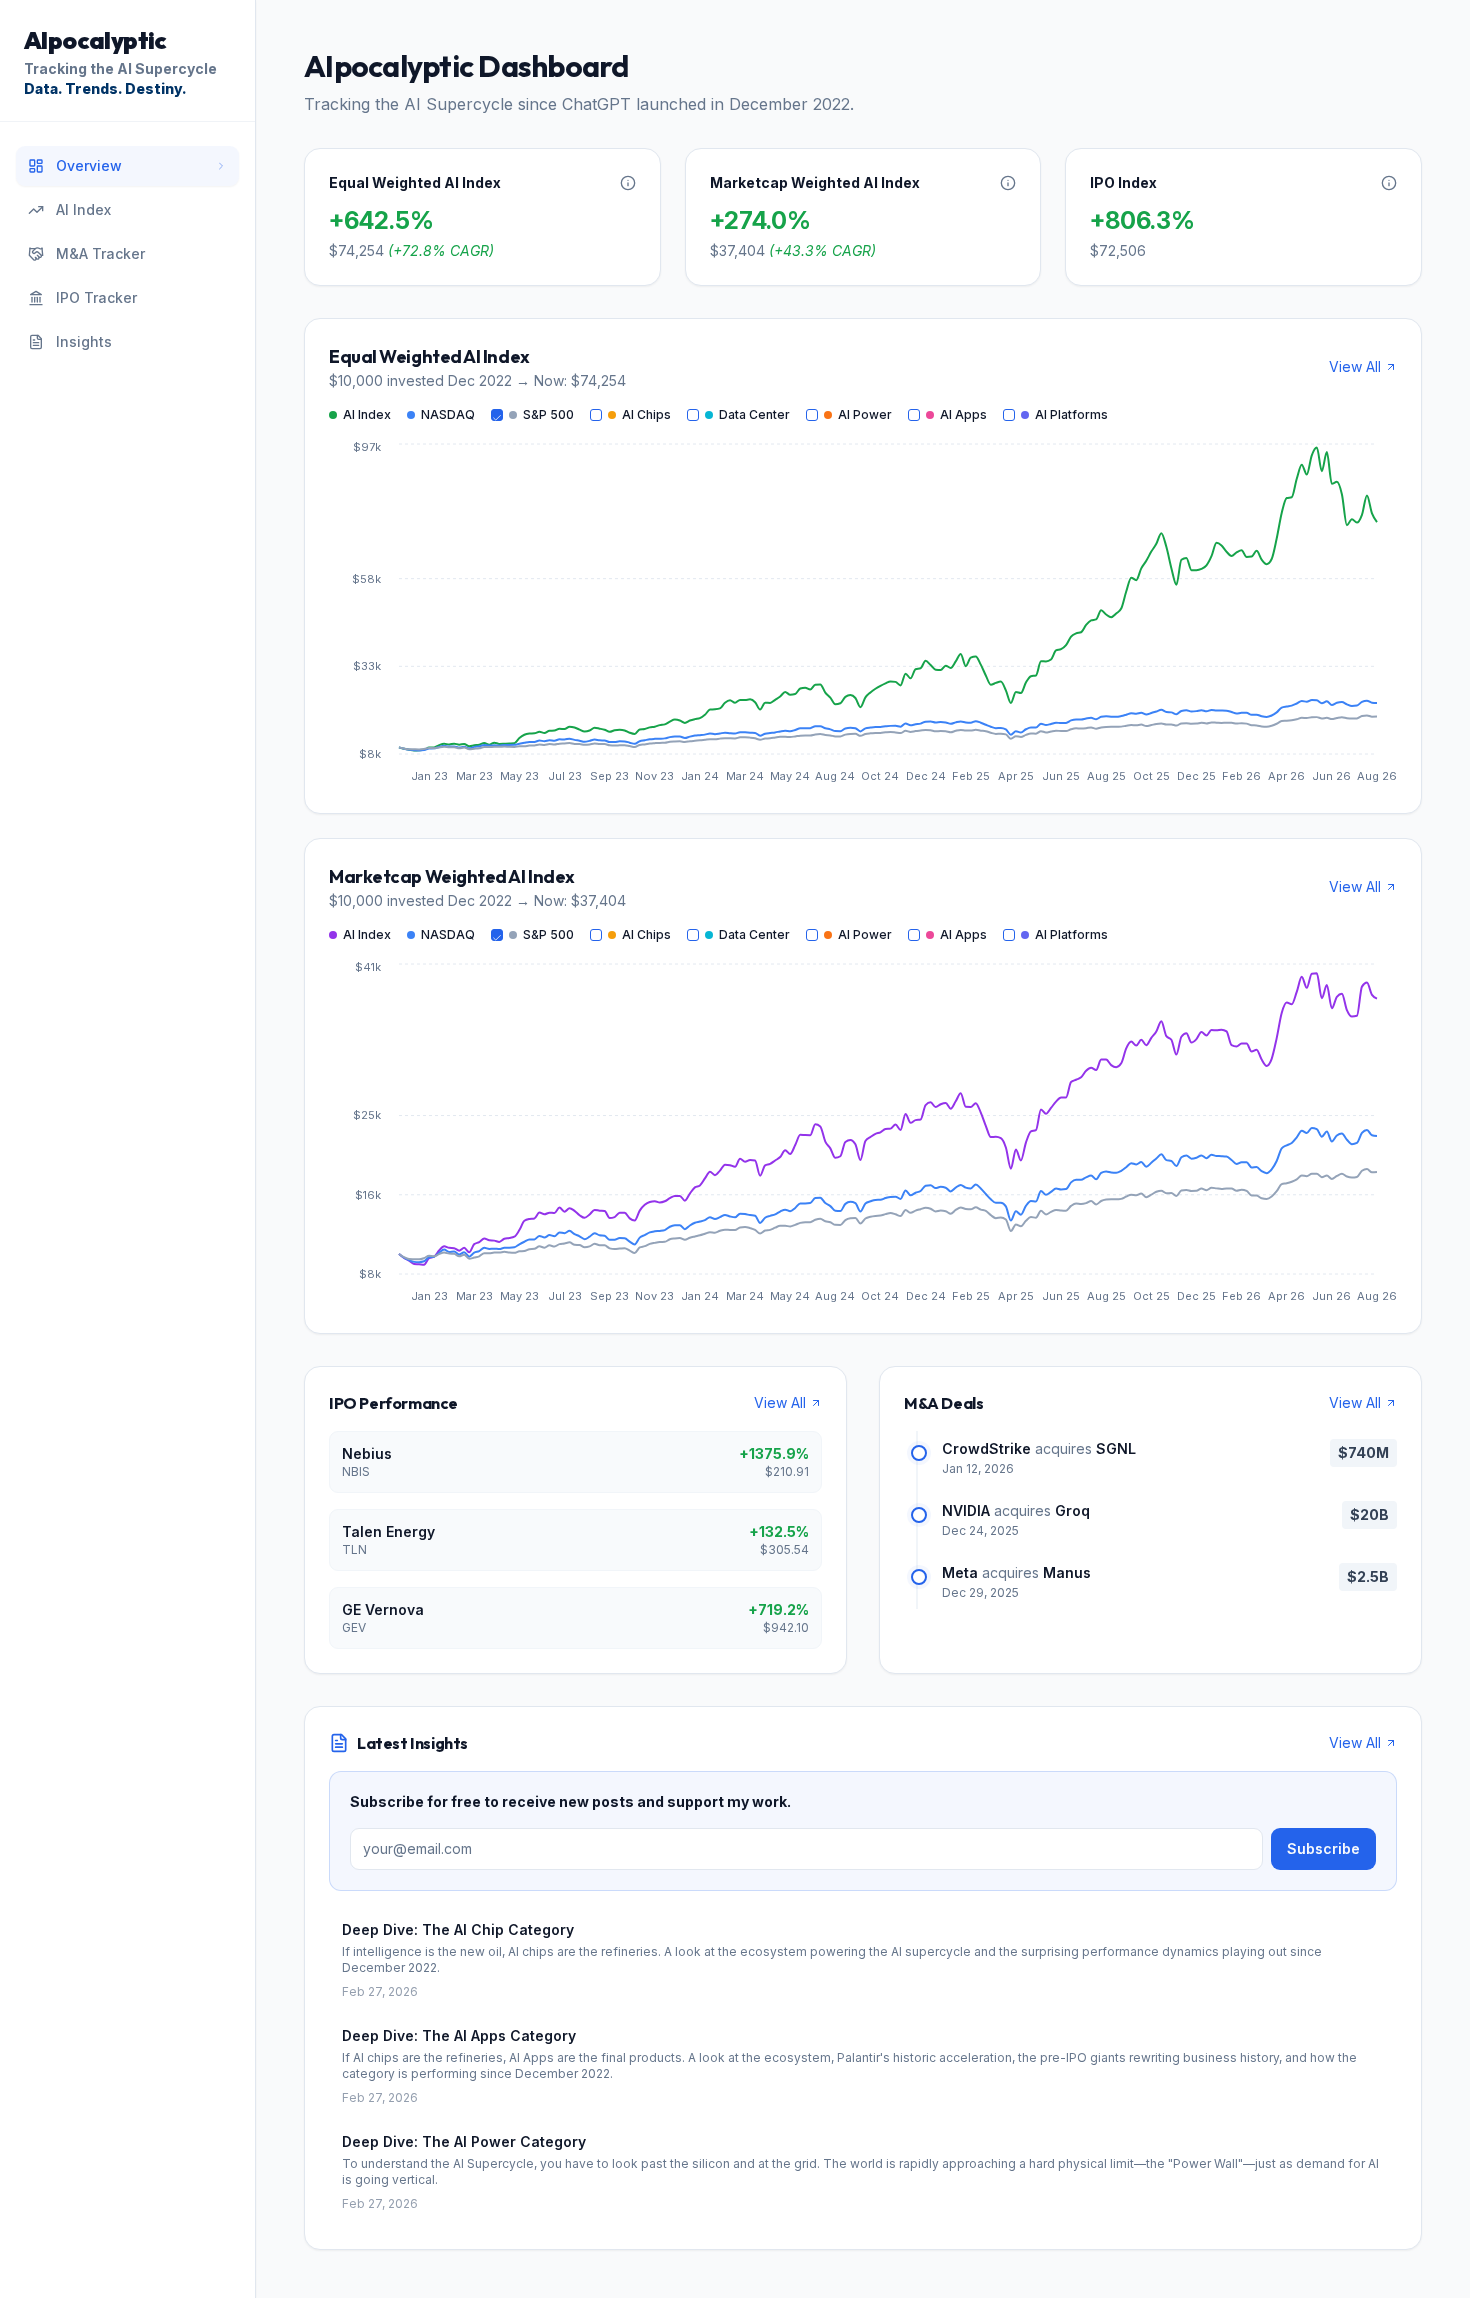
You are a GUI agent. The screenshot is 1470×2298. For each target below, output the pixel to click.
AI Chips (646, 414)
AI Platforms (1071, 414)
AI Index (83, 209)
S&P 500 (548, 414)
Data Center (754, 414)
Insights (84, 341)
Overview (89, 165)
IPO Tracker (96, 297)
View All (1355, 366)
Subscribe (1323, 1848)
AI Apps (963, 414)
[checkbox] (497, 415)
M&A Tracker (100, 253)
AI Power (865, 414)
